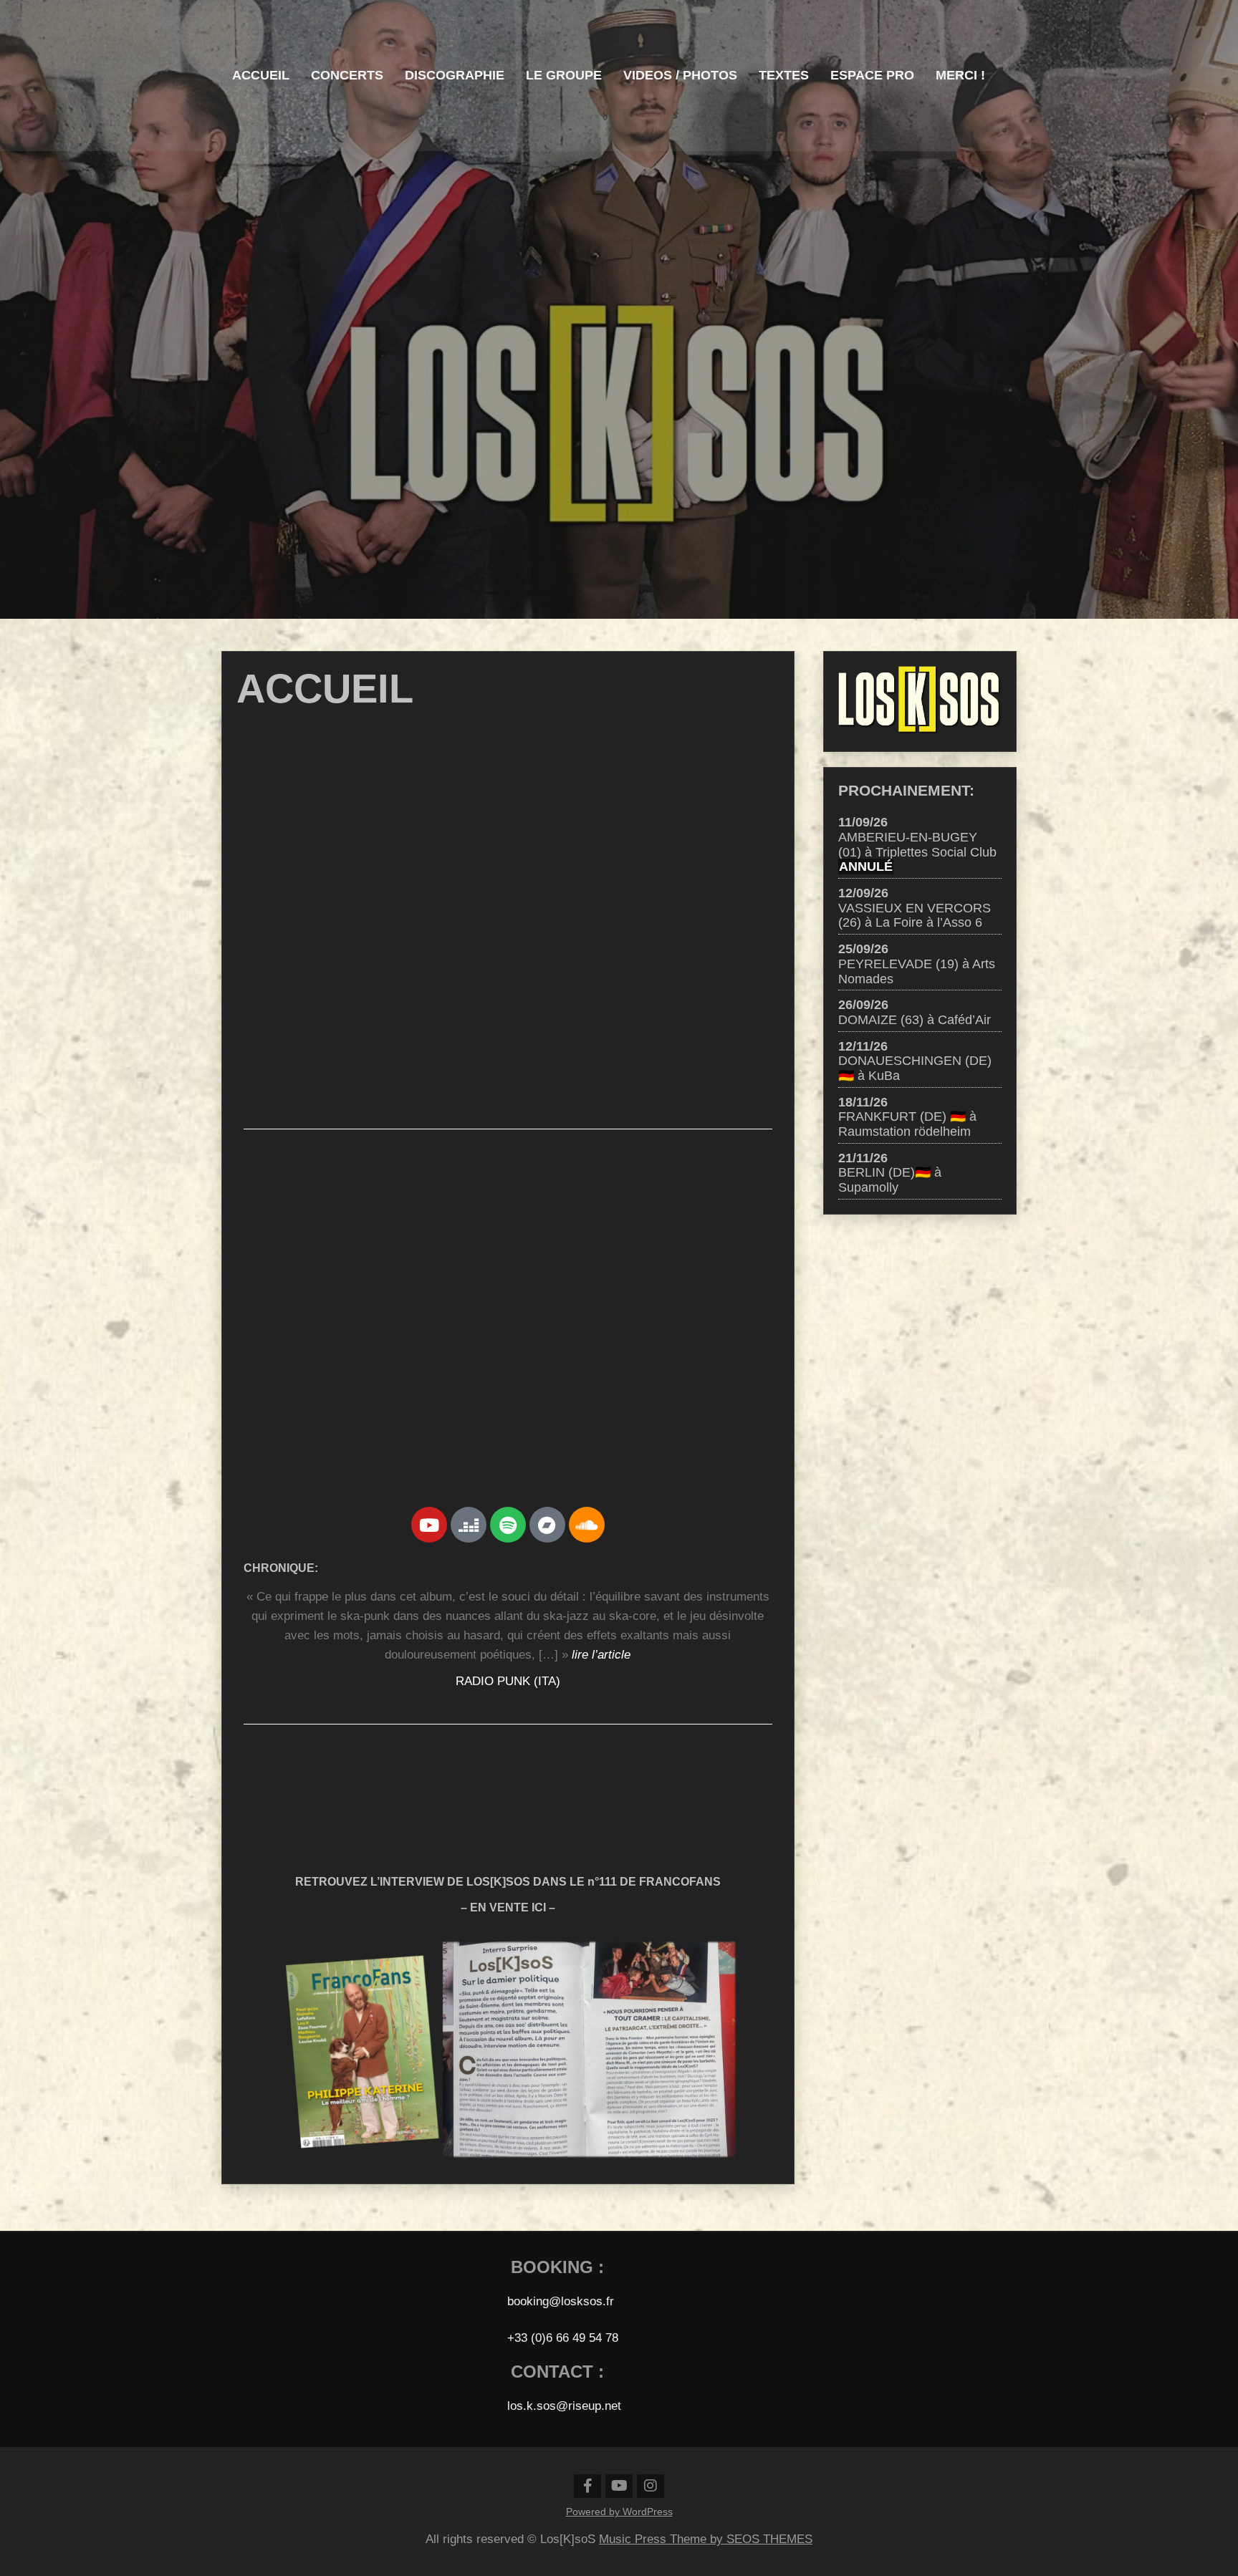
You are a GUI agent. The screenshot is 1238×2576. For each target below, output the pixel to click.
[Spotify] (508, 1525)
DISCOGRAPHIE (455, 75)
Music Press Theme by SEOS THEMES (706, 2539)
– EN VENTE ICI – (508, 1907)
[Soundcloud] (587, 1525)
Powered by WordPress (619, 2512)
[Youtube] (429, 1525)
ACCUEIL (261, 75)
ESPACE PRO (872, 75)
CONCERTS (347, 75)
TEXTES (784, 75)
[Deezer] (469, 1525)
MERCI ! (960, 75)
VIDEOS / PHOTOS (680, 75)
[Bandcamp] (547, 1525)
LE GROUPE (564, 75)
